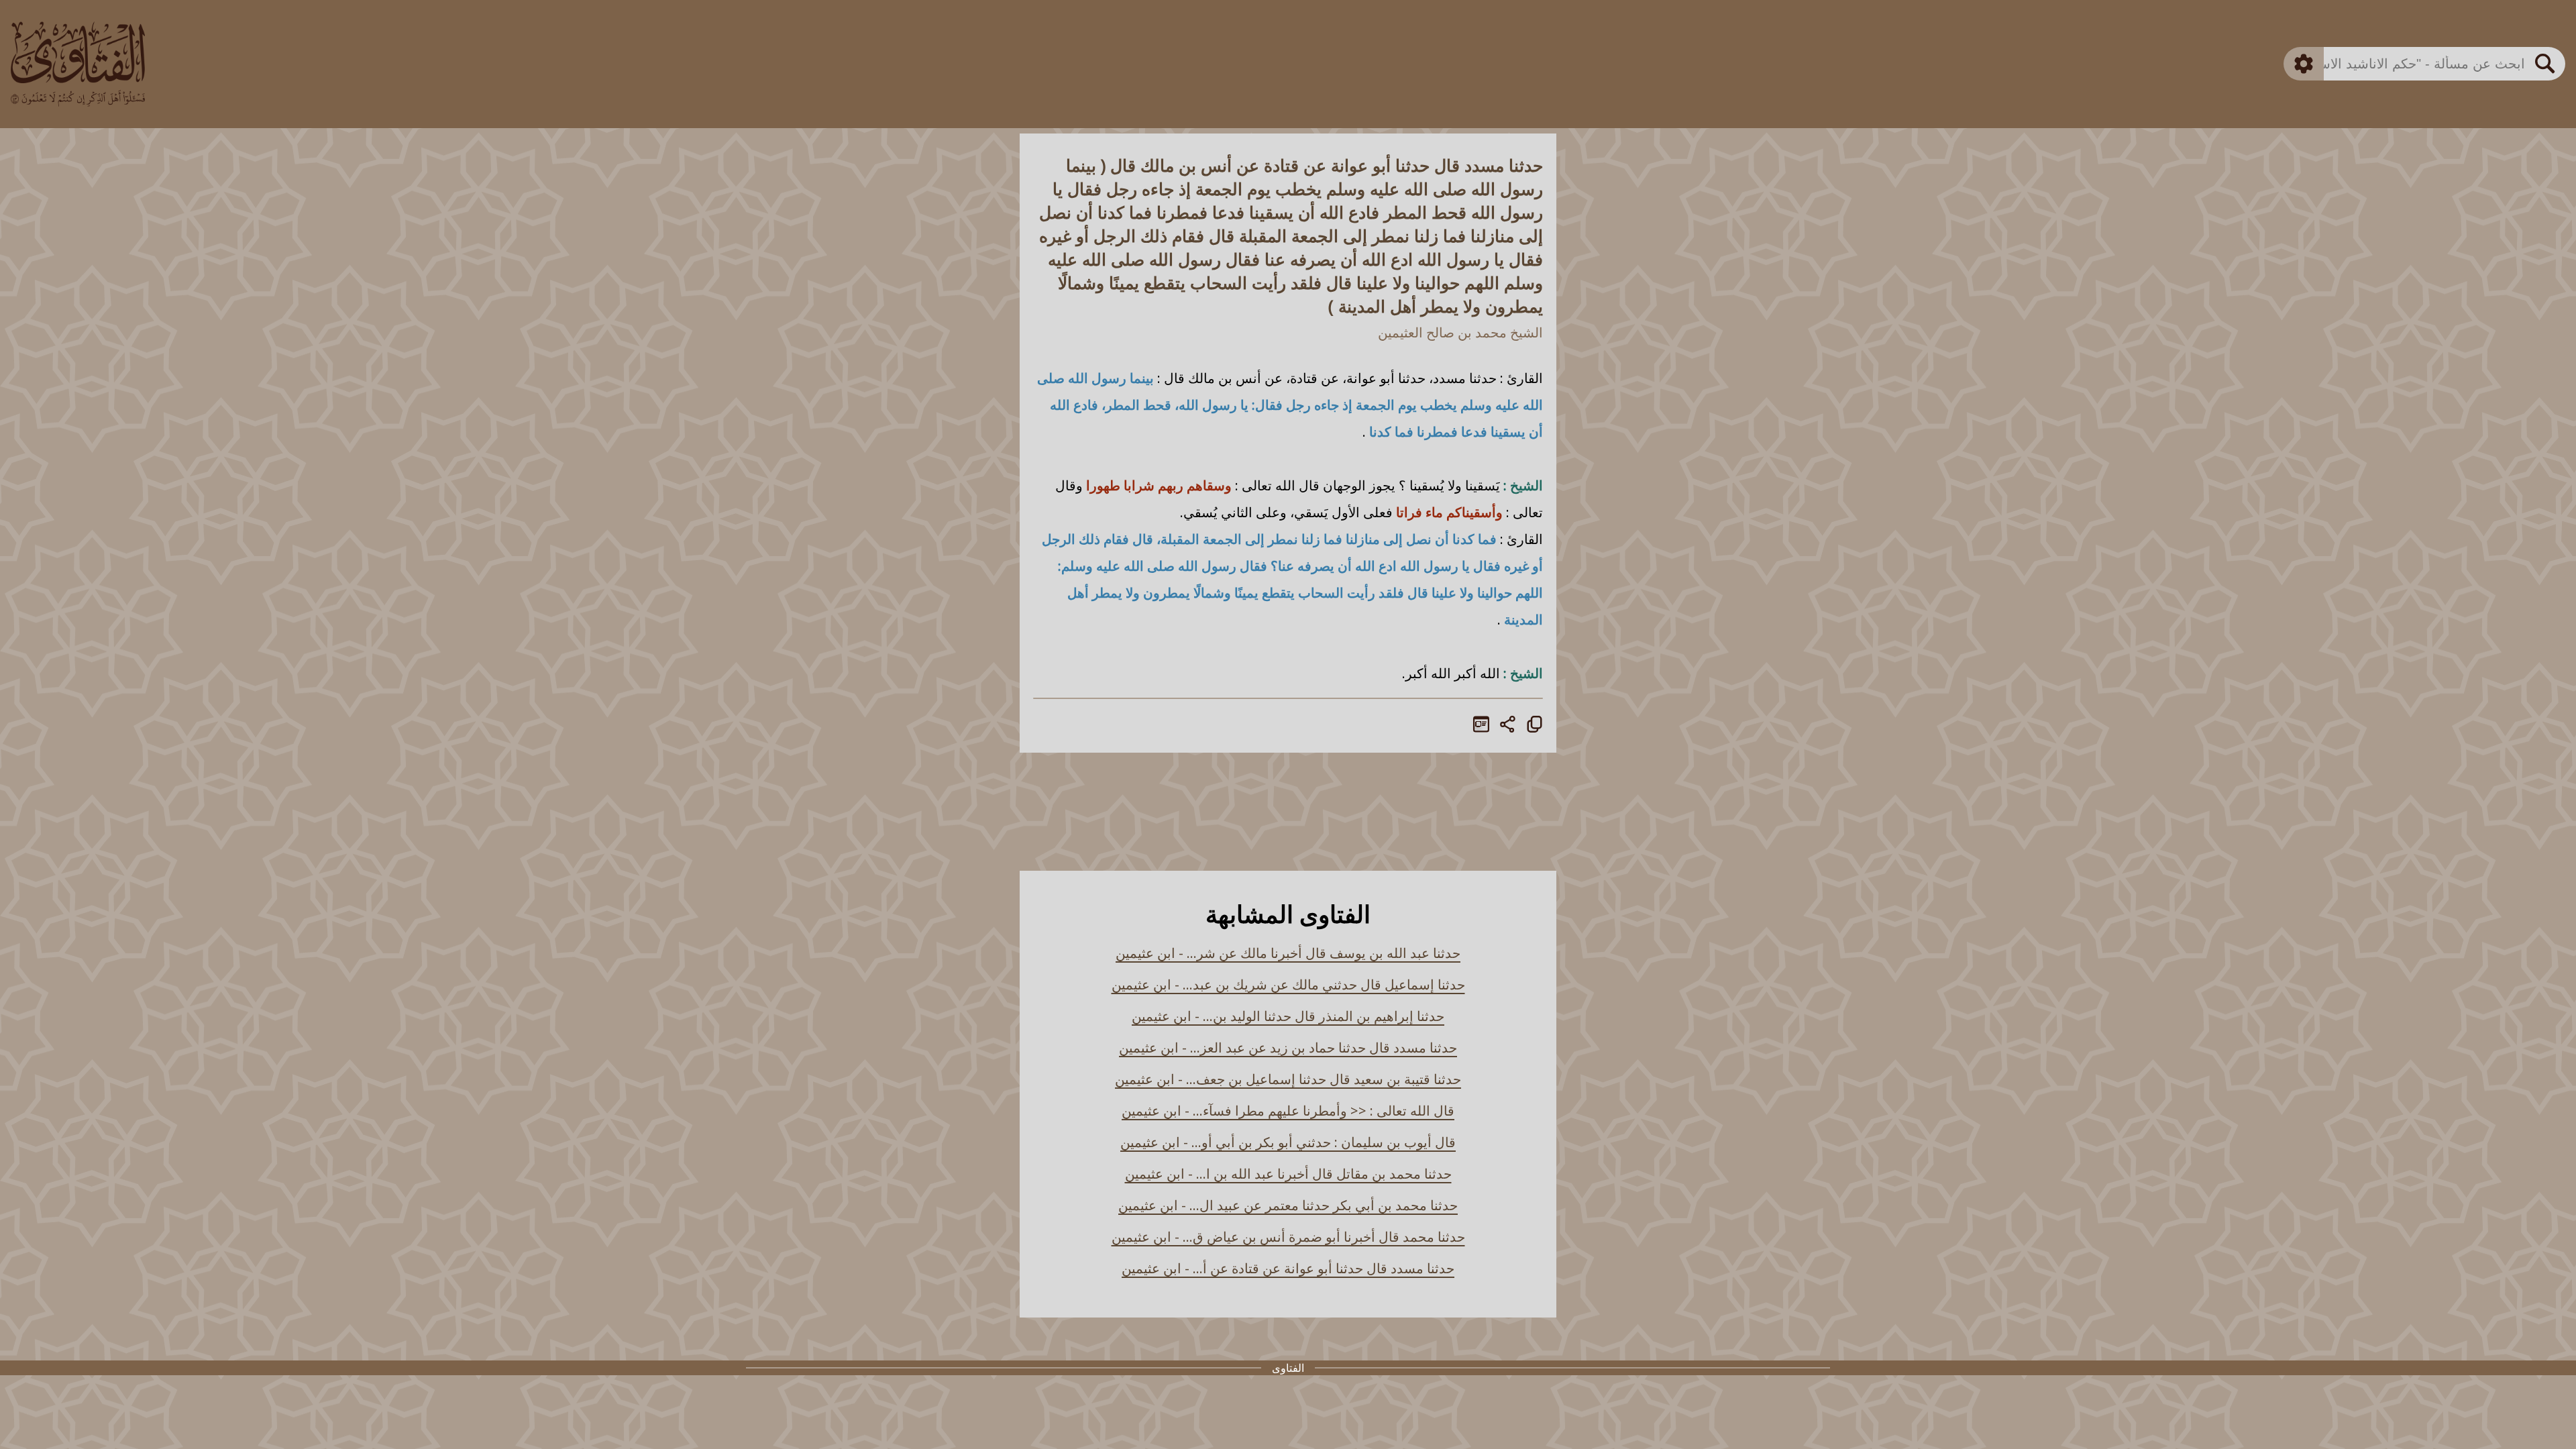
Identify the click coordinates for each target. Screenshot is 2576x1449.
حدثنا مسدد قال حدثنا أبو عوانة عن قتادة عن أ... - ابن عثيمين (1288, 1268)
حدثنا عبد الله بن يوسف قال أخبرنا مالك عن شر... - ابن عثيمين (1288, 953)
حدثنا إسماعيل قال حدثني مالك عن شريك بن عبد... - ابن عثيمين (1288, 984)
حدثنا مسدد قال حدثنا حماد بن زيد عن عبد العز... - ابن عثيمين (1288, 1048)
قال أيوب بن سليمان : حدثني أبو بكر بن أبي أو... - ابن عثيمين (1288, 1142)
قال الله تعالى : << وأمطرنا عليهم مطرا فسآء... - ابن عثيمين (1288, 1111)
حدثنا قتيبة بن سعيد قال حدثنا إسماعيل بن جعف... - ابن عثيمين (1288, 1079)
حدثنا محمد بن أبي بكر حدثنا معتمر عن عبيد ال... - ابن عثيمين (1288, 1205)
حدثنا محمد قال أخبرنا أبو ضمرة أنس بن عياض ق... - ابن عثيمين (1288, 1237)
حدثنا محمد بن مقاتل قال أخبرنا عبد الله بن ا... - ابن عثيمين (1288, 1174)
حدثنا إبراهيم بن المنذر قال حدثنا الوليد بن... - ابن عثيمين (1288, 1016)
